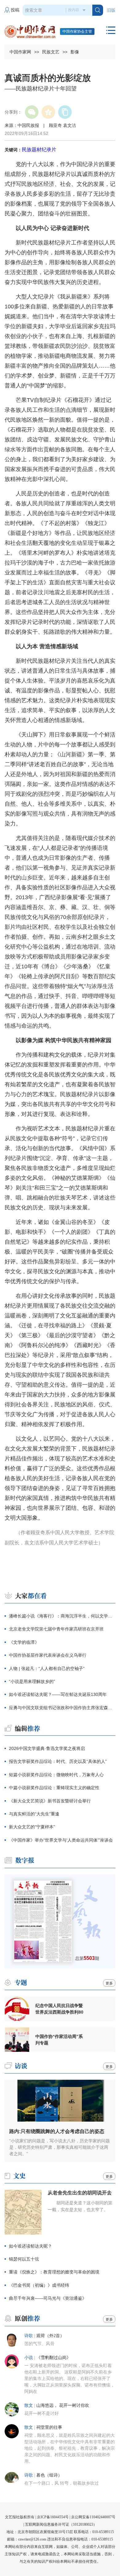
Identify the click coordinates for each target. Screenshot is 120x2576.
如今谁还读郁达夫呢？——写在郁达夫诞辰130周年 (58, 1694)
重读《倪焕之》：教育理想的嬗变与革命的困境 (54, 2272)
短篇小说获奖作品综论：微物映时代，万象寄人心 (56, 1775)
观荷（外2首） (50, 2336)
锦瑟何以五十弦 (24, 2259)
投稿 (15, 10)
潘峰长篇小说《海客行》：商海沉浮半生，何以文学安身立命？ (62, 1616)
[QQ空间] (48, 112)
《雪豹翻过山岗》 (54, 2358)
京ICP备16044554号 (53, 2517)
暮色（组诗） (49, 2475)
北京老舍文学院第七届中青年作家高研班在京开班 (56, 1629)
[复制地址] (65, 112)
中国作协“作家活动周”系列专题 (59, 2040)
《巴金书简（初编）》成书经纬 (39, 2285)
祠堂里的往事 (49, 2427)
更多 (109, 1983)
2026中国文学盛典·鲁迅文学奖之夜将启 (47, 1748)
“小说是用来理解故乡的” (32, 1681)
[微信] (32, 112)
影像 (75, 52)
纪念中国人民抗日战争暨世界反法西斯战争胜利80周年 (59, 2009)
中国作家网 (20, 52)
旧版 (111, 10)
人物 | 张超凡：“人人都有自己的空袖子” (47, 1668)
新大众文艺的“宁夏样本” (32, 1827)
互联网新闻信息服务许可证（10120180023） (61, 2524)
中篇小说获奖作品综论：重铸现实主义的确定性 (54, 1788)
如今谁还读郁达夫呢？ (30, 2246)
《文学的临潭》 (24, 1642)
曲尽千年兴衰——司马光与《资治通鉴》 (48, 2298)
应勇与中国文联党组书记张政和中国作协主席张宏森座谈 (62, 1708)
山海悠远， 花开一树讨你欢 (63, 2405)
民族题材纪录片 (39, 150)
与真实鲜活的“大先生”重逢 (34, 1814)
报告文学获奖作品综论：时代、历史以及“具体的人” (58, 1761)
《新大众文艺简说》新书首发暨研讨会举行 (50, 1801)
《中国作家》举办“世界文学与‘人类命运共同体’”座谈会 (61, 1840)
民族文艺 (51, 52)
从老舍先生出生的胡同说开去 (80, 2193)
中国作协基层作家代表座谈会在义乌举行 (48, 1655)
